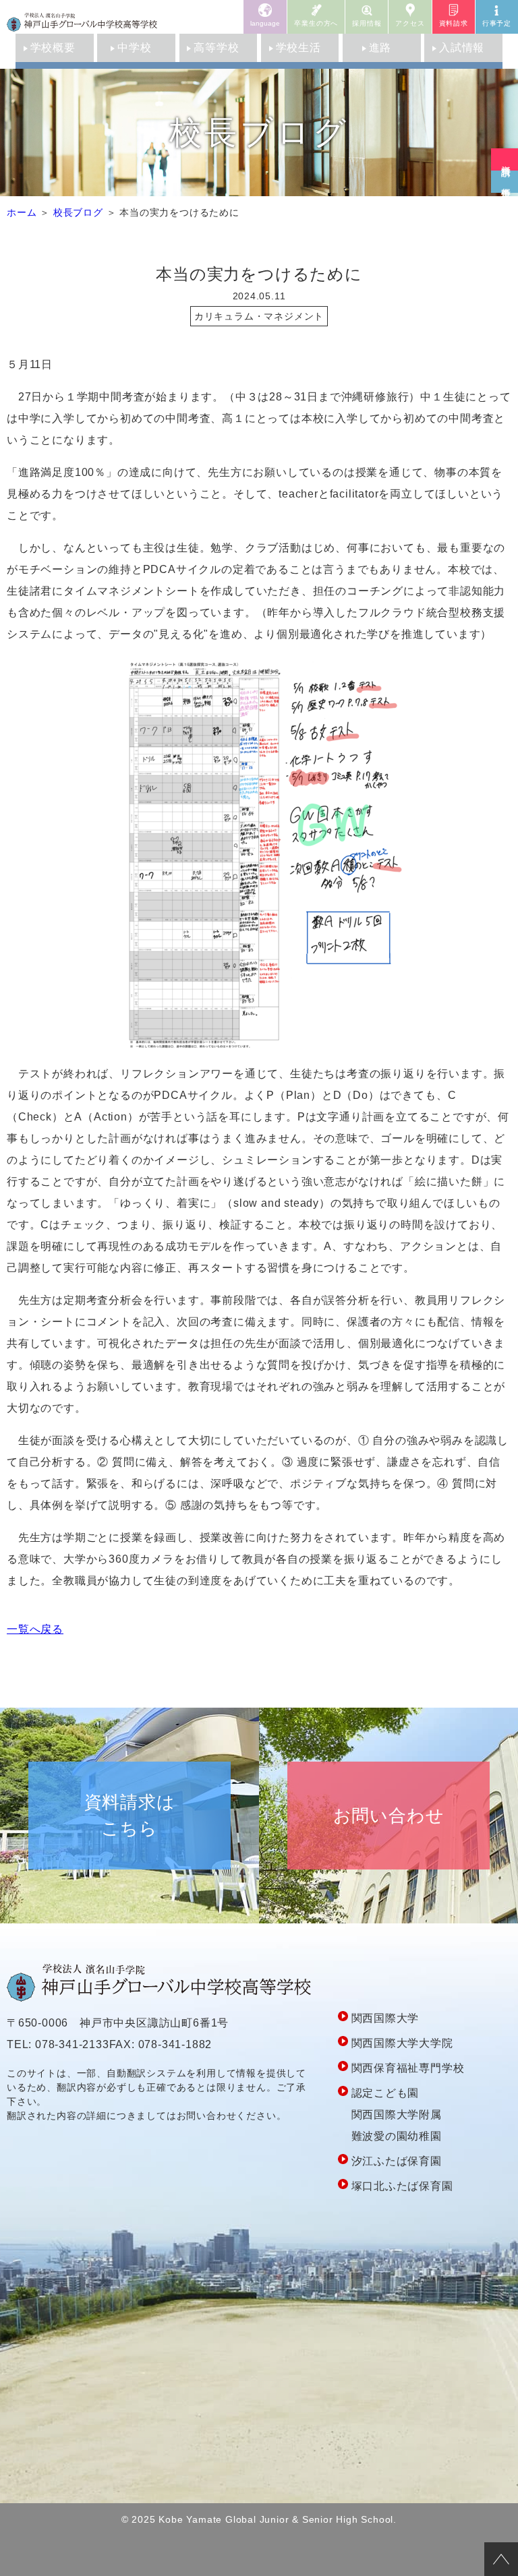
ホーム (22, 212)
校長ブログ (78, 212)
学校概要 (53, 48)
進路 (380, 48)
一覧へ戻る (35, 1629)
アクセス (410, 23)
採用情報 (367, 23)
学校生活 (298, 48)
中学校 (134, 48)
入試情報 (462, 48)
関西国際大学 (385, 2018)
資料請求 (454, 23)
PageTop (501, 2559)
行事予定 (497, 23)
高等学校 (216, 48)
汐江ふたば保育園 (397, 2161)
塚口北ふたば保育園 (402, 2186)
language (265, 23)
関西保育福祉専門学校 (408, 2068)
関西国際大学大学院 (402, 2043)
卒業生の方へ (316, 23)
